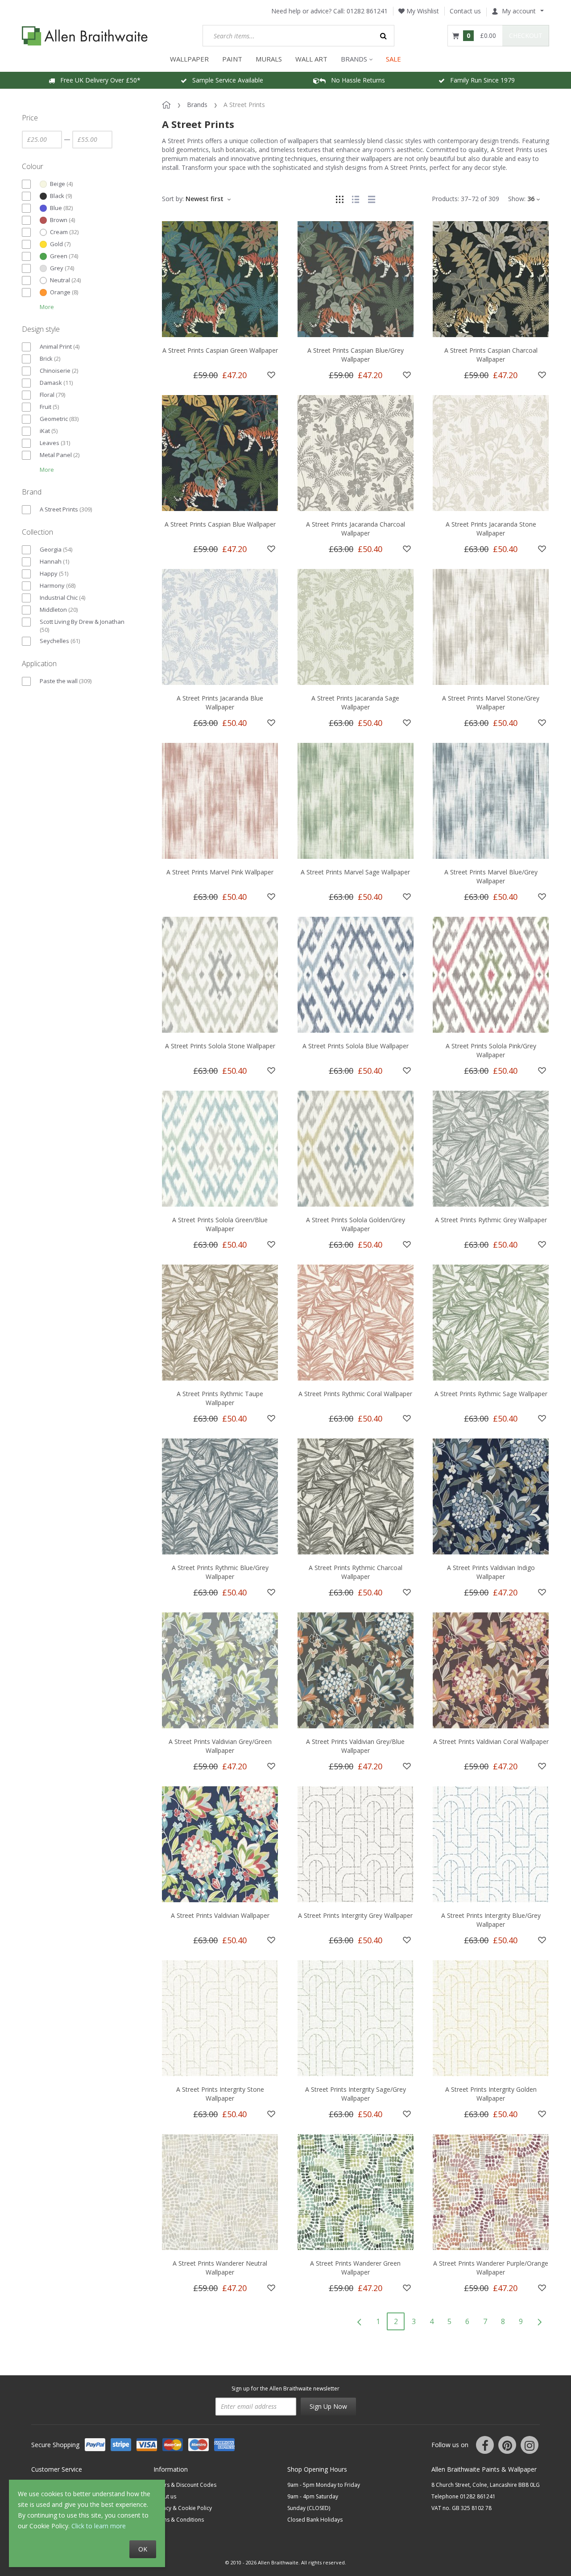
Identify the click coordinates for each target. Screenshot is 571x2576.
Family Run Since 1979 (480, 80)
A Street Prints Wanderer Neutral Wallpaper (220, 2268)
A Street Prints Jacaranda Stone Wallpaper (491, 529)
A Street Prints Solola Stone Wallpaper (220, 1046)
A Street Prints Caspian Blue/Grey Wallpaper (356, 355)
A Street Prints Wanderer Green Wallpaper (355, 2268)
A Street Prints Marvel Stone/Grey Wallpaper (491, 703)
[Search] (384, 36)
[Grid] (339, 199)
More (47, 307)
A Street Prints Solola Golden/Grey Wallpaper (356, 1224)
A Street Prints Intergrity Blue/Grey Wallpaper (491, 1920)
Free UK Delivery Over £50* (98, 80)
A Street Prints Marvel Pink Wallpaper (220, 872)
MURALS (269, 59)
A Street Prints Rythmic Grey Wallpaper (491, 1220)
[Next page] (539, 2321)
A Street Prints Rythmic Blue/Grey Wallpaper (220, 1572)
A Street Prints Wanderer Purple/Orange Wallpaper (491, 2268)
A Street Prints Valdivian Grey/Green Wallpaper (220, 1746)
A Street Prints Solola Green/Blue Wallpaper (220, 1224)
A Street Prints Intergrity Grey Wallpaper (355, 1915)
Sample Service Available (225, 80)
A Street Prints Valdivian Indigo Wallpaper (491, 1572)
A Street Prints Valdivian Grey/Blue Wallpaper (355, 1746)
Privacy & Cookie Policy (183, 2508)
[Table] (372, 199)
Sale (393, 59)
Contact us (465, 11)
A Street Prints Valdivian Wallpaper (220, 1915)
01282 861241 (367, 11)
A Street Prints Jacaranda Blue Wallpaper (220, 703)
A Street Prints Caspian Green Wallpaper (220, 350)
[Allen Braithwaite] (85, 36)
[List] (356, 199)
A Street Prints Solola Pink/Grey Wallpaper (491, 1050)
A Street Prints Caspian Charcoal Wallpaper (491, 355)
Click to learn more (99, 2526)
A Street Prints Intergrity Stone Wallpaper (220, 2094)
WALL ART (311, 59)
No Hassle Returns (355, 80)
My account (519, 11)
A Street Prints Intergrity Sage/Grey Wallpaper (356, 2094)
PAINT (232, 59)
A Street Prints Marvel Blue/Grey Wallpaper (491, 876)
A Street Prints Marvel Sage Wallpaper (355, 872)
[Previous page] (359, 2321)
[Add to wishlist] (271, 375)
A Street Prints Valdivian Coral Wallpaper (491, 1741)
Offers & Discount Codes (185, 2485)
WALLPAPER (189, 59)
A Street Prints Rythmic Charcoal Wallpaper (356, 1572)
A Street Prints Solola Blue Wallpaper (356, 1046)
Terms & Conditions (179, 2520)
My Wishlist (422, 11)
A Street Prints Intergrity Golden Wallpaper (491, 2094)
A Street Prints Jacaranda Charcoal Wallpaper (356, 529)
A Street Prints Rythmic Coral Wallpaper (355, 1394)
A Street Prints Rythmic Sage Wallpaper (491, 1394)
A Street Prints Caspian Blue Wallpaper (220, 524)
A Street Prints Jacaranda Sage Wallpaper (355, 703)
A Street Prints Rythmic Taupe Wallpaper (220, 1398)
